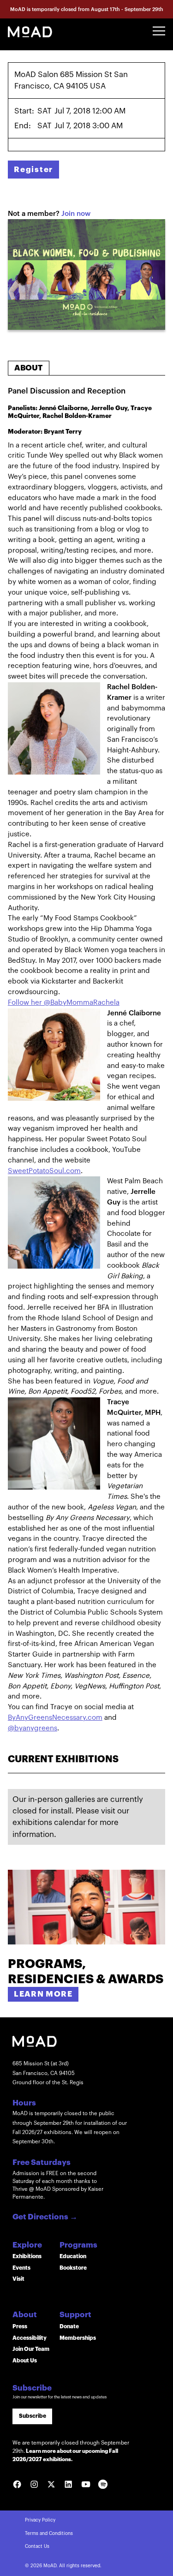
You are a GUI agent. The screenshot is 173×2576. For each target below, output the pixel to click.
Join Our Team (31, 2349)
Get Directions (45, 2217)
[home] (30, 31)
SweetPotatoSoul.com (44, 1171)
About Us (25, 2361)
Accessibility (30, 2338)
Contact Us (37, 2546)
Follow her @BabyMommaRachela (64, 1003)
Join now (76, 214)
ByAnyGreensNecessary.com (55, 1718)
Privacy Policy (40, 2520)
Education (73, 2256)
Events (21, 2268)
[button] (159, 31)
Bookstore (73, 2268)
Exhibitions (27, 2256)
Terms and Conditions (49, 2534)
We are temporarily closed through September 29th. (71, 2451)
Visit (18, 2279)
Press (20, 2326)
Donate (69, 2326)
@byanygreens (33, 1728)
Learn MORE (43, 1994)
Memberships (78, 2338)
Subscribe (33, 2416)
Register (33, 170)
